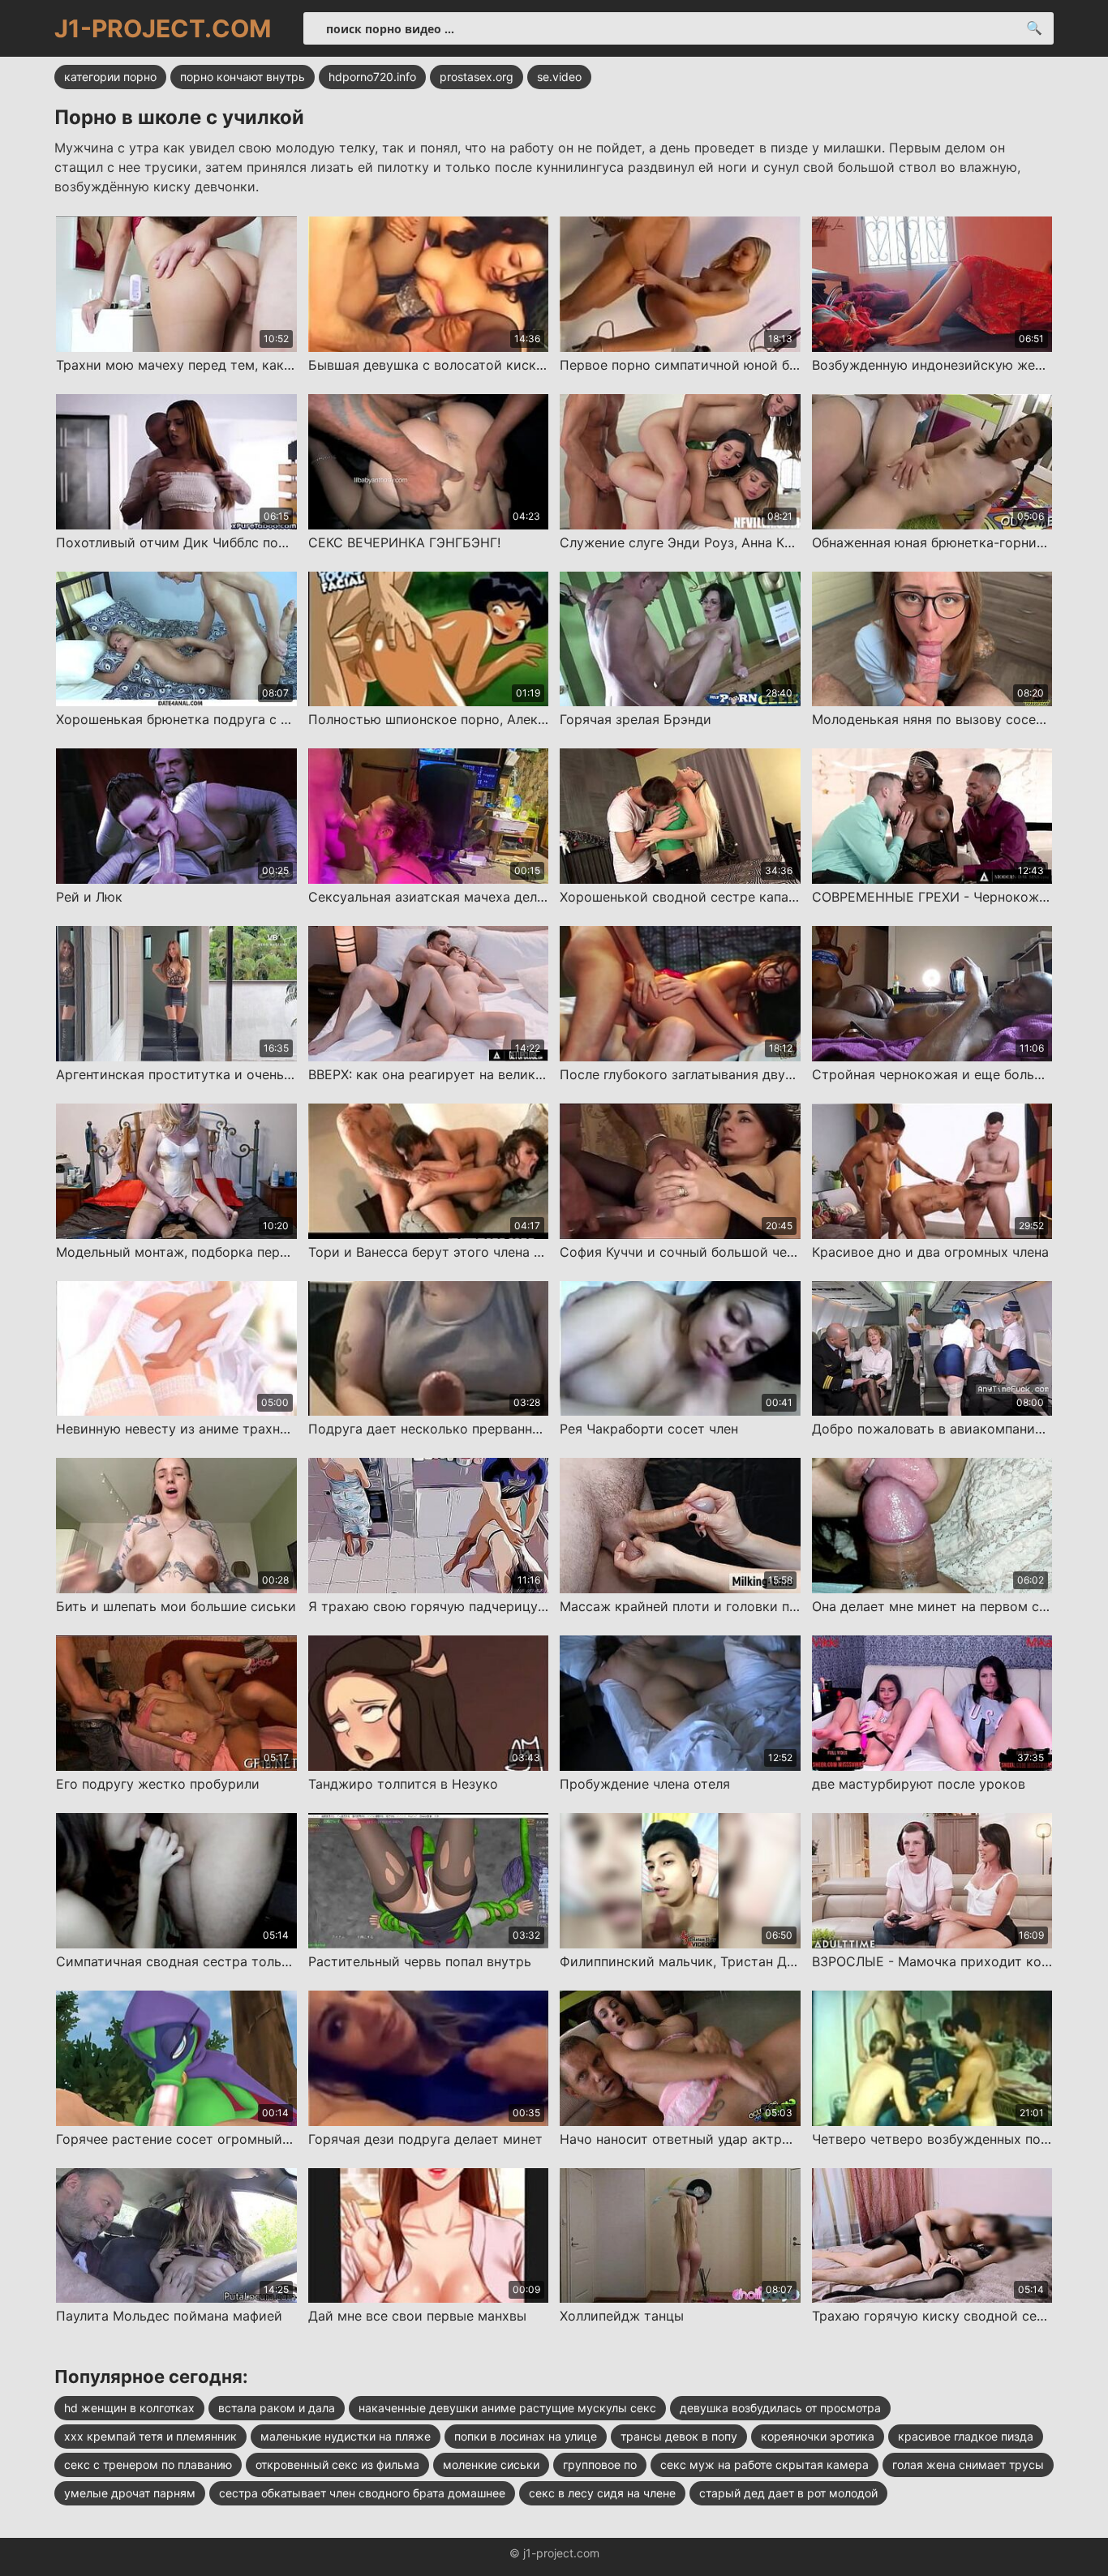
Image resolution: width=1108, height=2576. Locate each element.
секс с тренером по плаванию (148, 2465)
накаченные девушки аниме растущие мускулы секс (507, 2408)
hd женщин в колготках (129, 2408)
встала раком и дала (277, 2408)
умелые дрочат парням (130, 2493)
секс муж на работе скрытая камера (764, 2465)
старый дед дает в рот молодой (788, 2493)
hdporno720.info (372, 77)
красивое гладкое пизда (966, 2436)
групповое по (600, 2465)
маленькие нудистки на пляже (346, 2436)
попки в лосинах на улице (526, 2436)
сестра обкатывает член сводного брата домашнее (362, 2493)
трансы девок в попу (679, 2436)
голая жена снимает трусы (968, 2465)
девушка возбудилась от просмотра (780, 2408)
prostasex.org (477, 77)
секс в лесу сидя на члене (602, 2493)
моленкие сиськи (491, 2465)
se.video (559, 77)
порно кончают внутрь (243, 77)
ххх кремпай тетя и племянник (150, 2436)
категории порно (110, 77)
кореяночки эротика (818, 2436)
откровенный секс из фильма (337, 2465)
